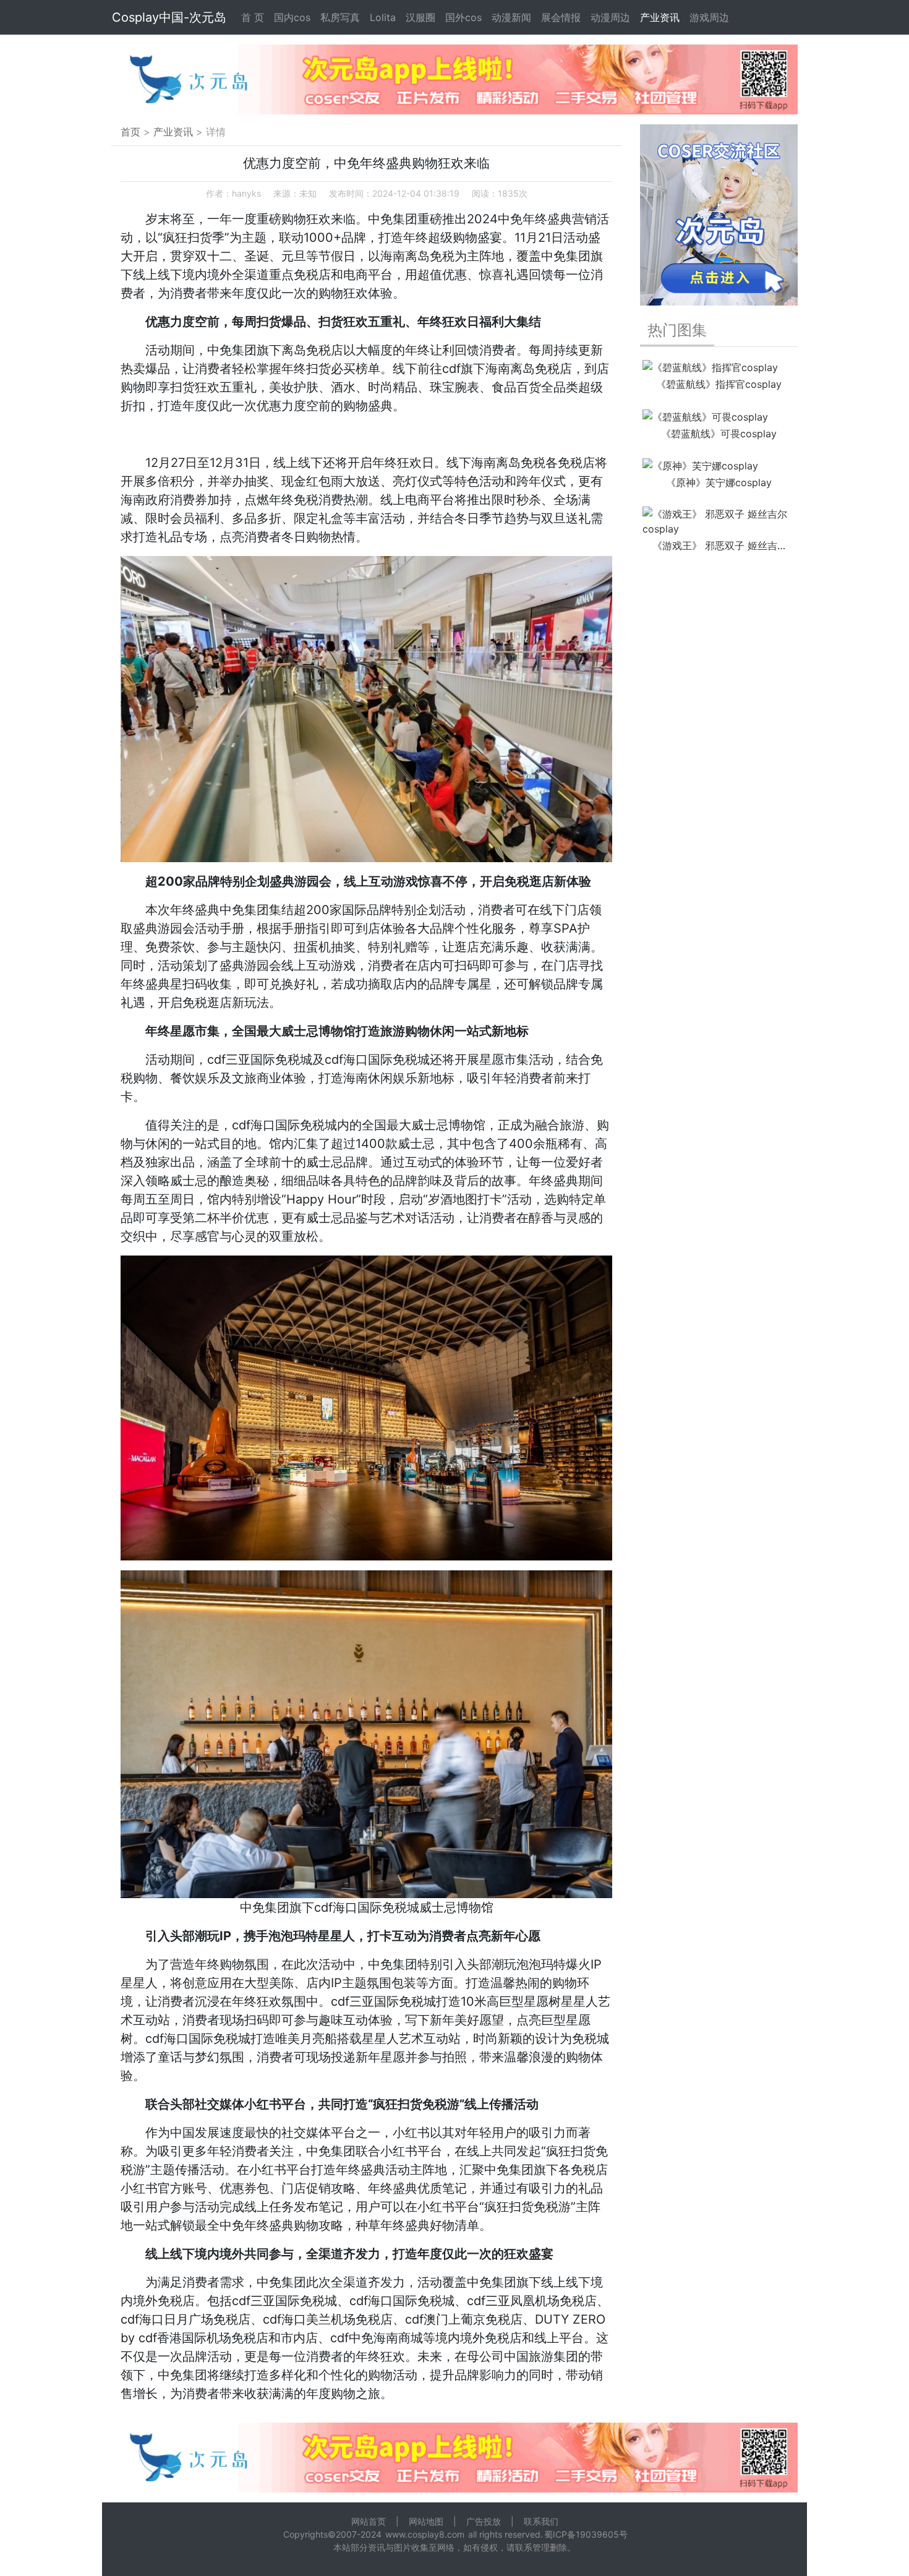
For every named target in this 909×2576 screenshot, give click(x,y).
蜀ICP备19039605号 (586, 2534)
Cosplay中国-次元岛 (169, 17)
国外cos (463, 17)
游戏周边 (709, 17)
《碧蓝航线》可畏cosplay (719, 434)
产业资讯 (660, 17)
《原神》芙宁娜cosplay (719, 482)
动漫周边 (610, 17)
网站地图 (426, 2521)
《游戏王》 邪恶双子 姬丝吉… (719, 546)
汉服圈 (420, 17)
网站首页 (369, 2521)
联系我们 (541, 2521)
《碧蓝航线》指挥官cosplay (719, 384)
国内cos (292, 17)
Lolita (383, 17)
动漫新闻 (511, 17)
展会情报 (561, 17)
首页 (130, 132)
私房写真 (340, 17)
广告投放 (484, 2521)
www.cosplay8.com (425, 2534)
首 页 (253, 17)
